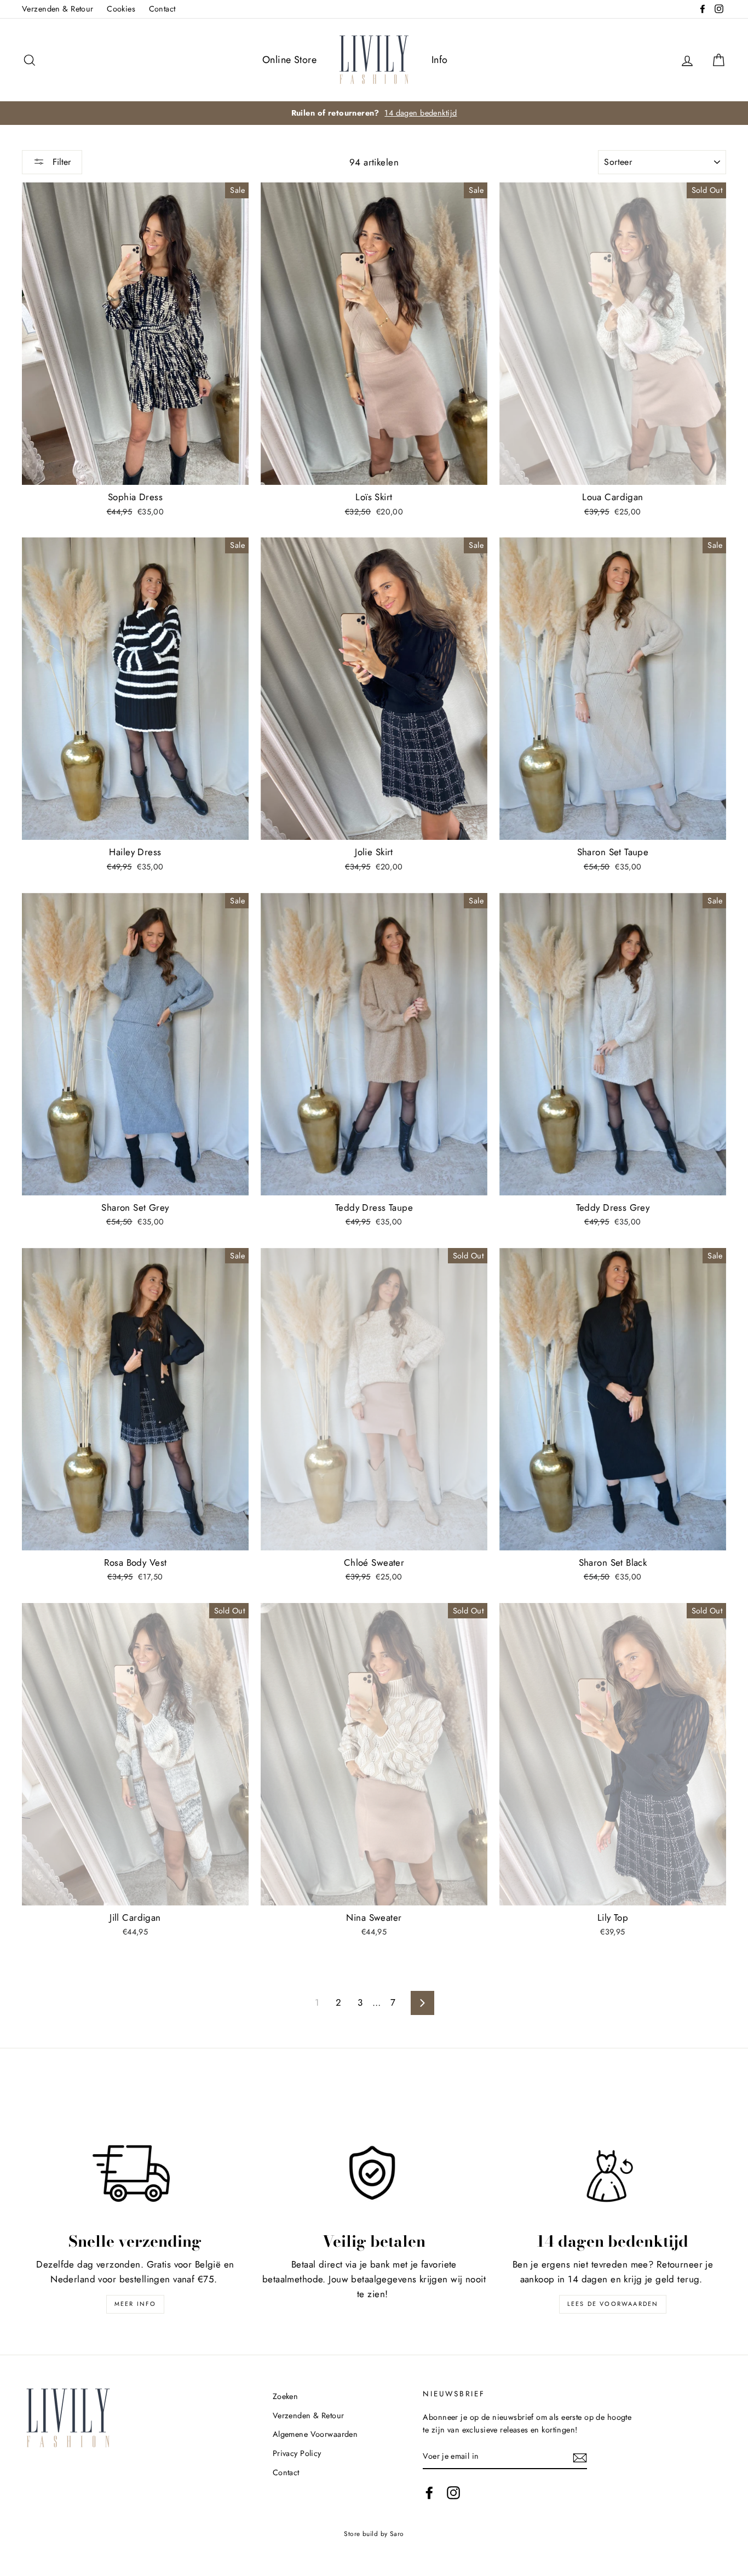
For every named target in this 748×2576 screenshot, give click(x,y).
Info (440, 60)
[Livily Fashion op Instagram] (453, 2492)
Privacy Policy (297, 2453)
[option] (374, 113)
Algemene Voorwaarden (315, 2434)
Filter (60, 162)
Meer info (136, 2304)
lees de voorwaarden (613, 2304)
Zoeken (286, 2396)
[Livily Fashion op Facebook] (429, 2492)
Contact (162, 9)
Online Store (289, 60)
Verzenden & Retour (58, 9)
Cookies (121, 9)
